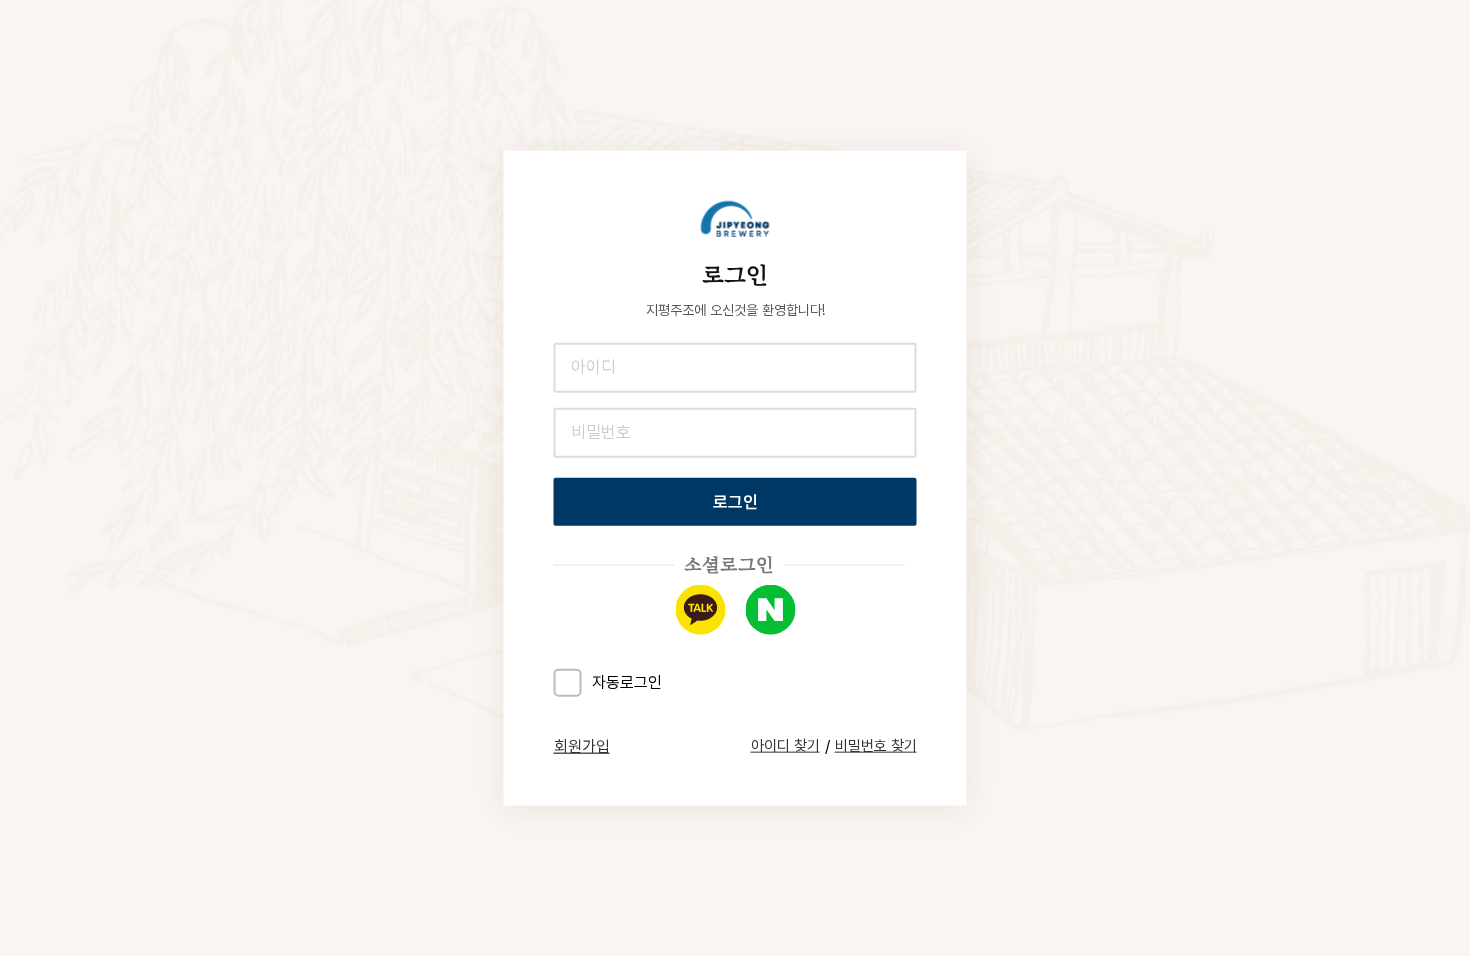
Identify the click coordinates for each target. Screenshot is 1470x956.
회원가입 (582, 745)
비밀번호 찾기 (876, 746)
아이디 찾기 (785, 746)
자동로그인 (627, 682)
